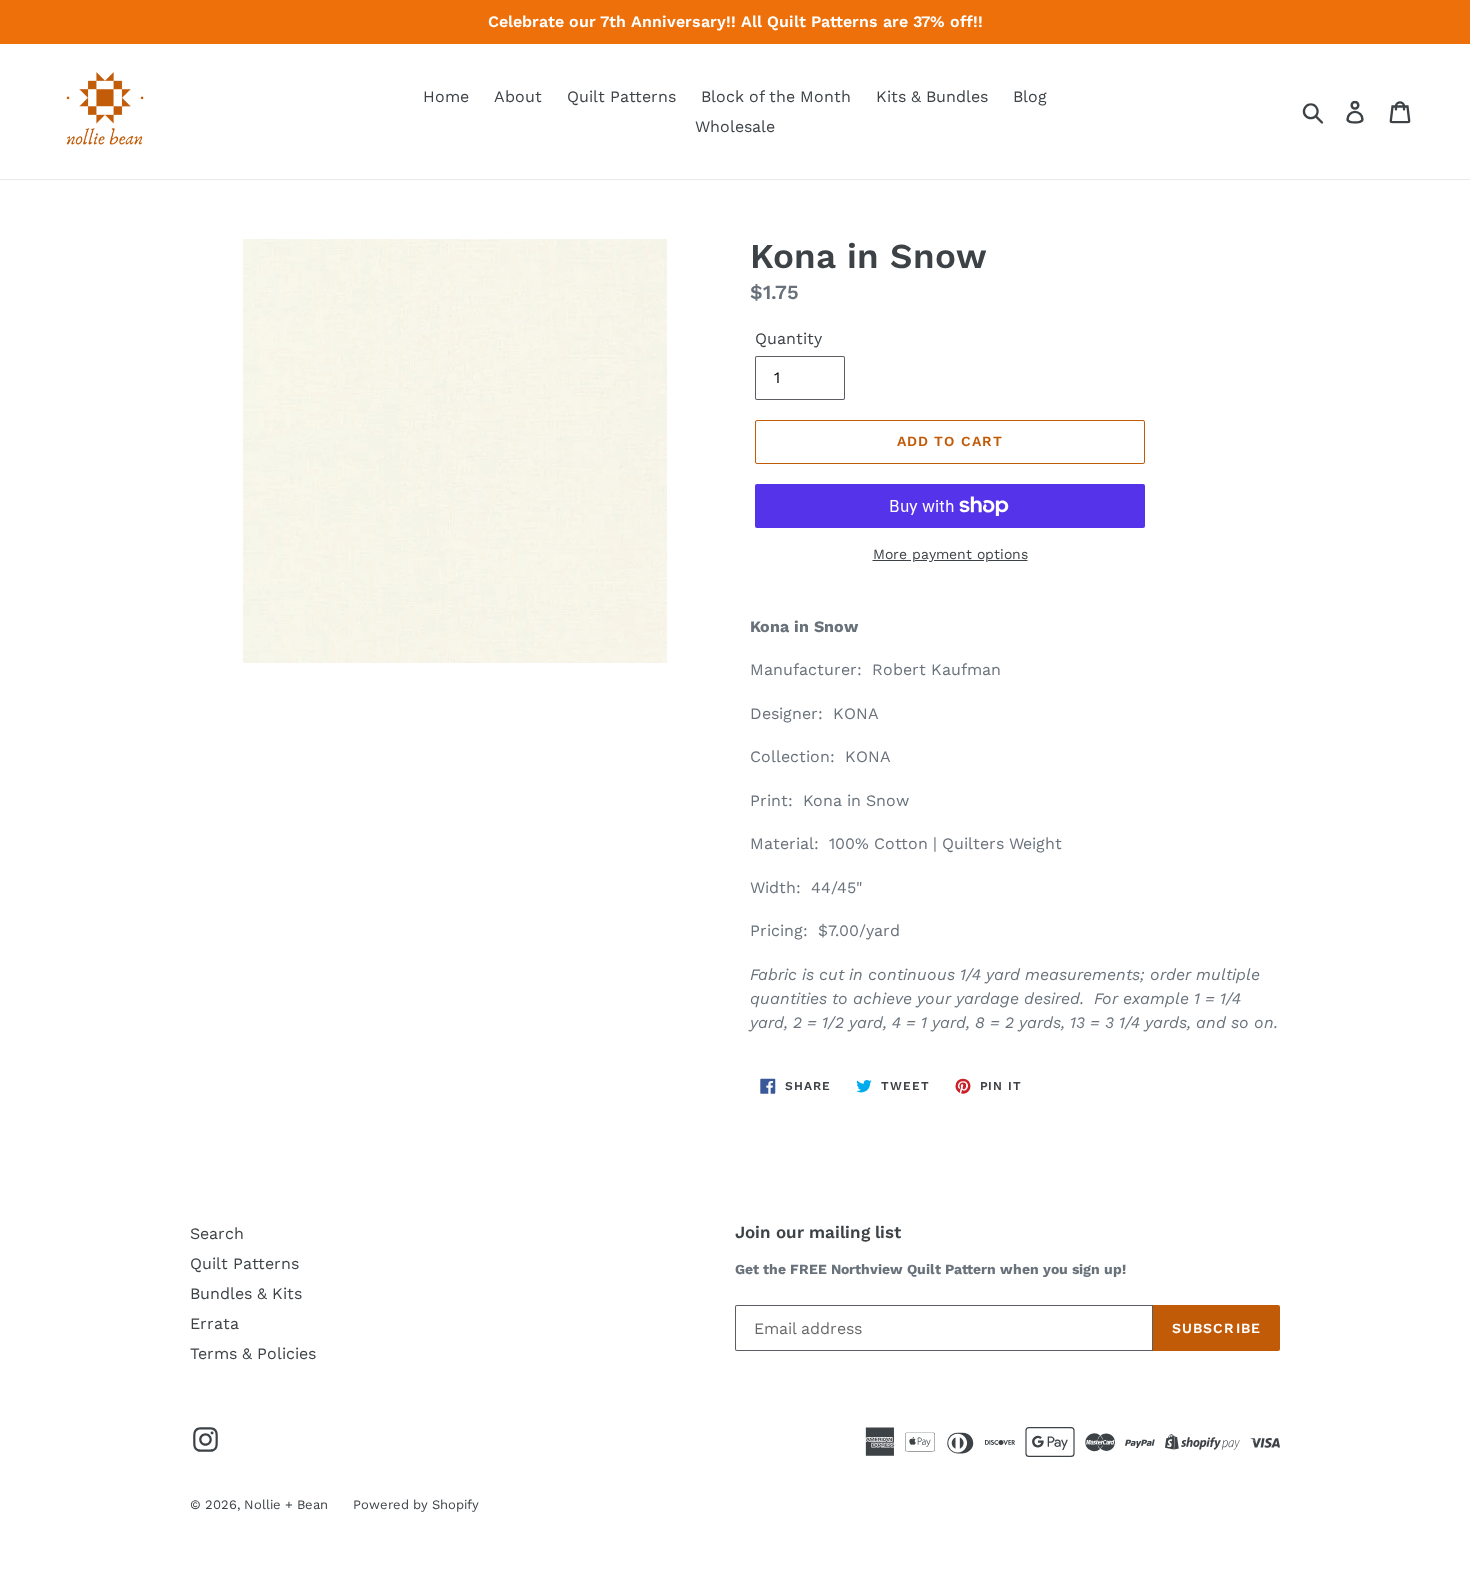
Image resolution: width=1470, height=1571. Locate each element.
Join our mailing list (818, 1232)
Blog (1030, 96)
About (518, 96)
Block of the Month (776, 96)
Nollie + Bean (286, 1504)
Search (217, 1233)
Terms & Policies (253, 1353)
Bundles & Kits (246, 1293)
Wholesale (735, 126)
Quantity (788, 338)
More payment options (950, 554)
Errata (214, 1323)
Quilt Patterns (621, 96)
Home (446, 96)
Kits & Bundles (932, 96)
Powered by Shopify (416, 1504)
